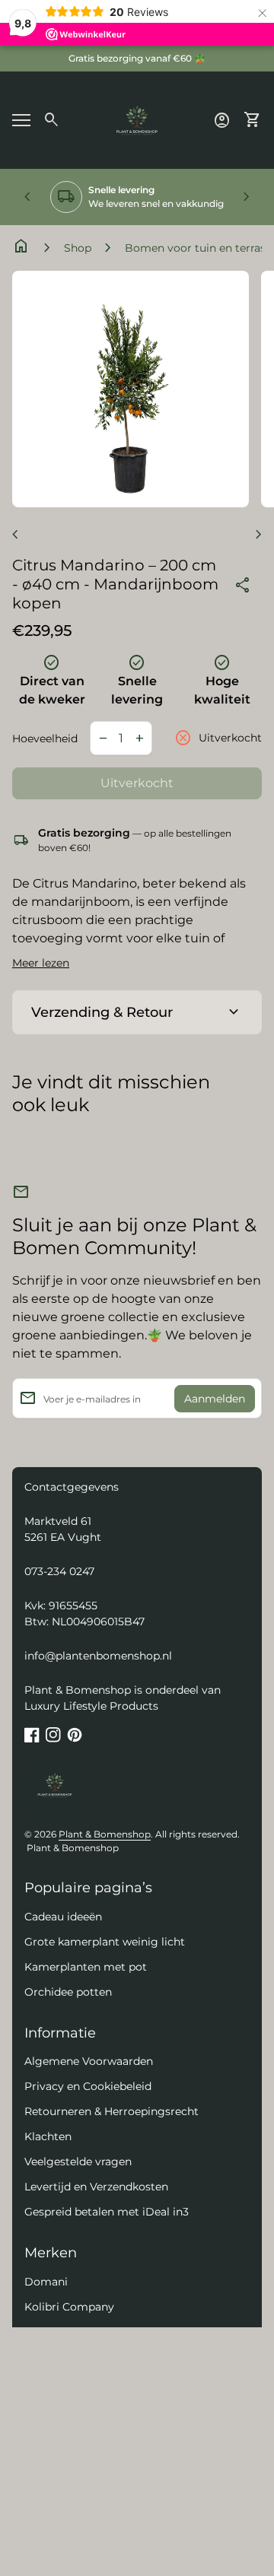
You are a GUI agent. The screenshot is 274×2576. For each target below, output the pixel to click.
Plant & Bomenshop (105, 1834)
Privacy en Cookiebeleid (88, 2086)
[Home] (137, 119)
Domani (46, 2282)
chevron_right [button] (247, 197)
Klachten (48, 2136)
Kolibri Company (69, 2307)
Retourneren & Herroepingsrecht (112, 2111)
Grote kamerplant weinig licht (105, 1942)
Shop (78, 248)
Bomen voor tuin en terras (195, 248)
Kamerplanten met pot (86, 1967)
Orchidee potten (68, 1992)
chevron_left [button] (27, 197)
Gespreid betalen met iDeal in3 (107, 2212)
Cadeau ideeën (63, 1917)
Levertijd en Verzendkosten (96, 2187)
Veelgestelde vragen (78, 2161)
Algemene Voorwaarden (89, 2061)
